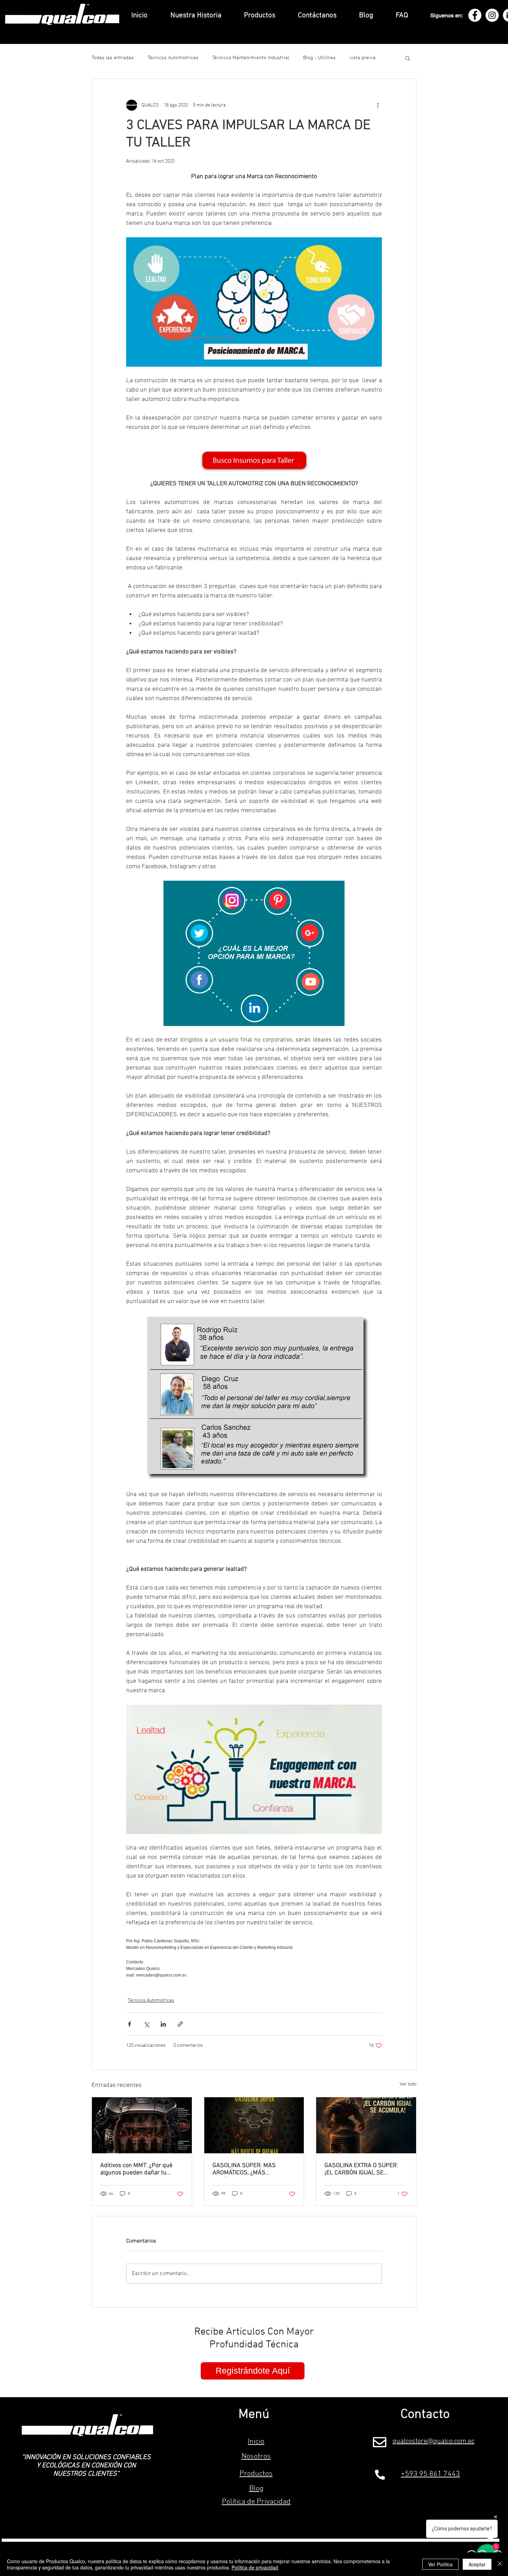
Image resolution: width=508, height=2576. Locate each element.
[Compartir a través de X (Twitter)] (146, 2024)
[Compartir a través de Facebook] (129, 2024)
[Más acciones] (378, 105)
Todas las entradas (113, 58)
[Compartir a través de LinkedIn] (163, 2024)
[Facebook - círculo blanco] (475, 15)
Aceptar (477, 2564)
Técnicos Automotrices (173, 58)
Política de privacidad (255, 2567)
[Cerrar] (500, 2564)
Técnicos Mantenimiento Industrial (251, 58)
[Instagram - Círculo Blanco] (492, 15)
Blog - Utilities (319, 58)
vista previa (363, 58)
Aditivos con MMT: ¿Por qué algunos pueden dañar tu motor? (136, 2169)
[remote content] (254, 1958)
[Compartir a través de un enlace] (180, 2024)
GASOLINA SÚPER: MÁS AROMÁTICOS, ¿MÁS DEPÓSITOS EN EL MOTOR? (248, 2169)
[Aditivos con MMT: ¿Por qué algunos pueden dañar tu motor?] (142, 2125)
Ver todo (408, 2084)
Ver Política (440, 2564)
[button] (408, 58)
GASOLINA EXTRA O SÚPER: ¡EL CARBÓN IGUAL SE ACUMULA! (361, 2169)
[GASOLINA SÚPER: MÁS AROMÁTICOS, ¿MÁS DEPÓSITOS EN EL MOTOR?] (254, 2125)
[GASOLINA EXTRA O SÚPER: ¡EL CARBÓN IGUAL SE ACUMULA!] (366, 2125)
